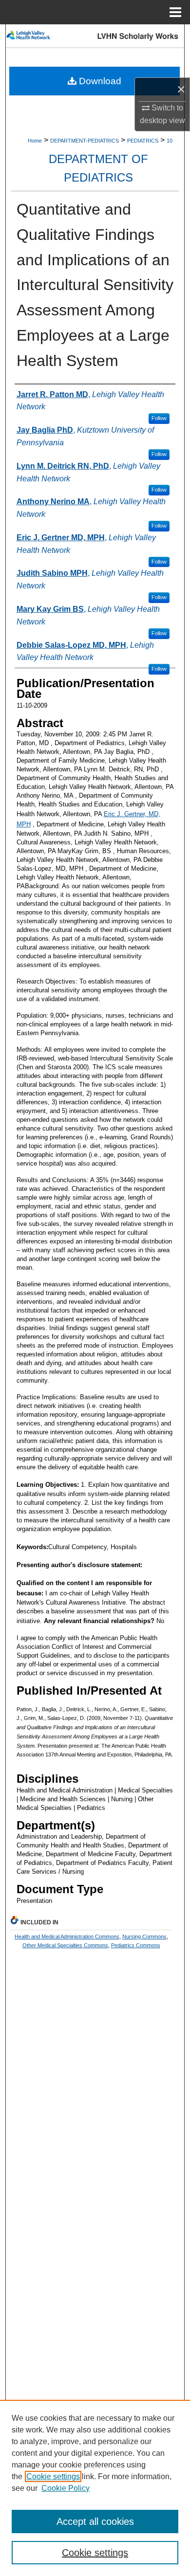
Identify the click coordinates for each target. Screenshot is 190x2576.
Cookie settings (53, 2476)
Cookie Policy (66, 2488)
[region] (95, 2488)
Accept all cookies (95, 2521)
